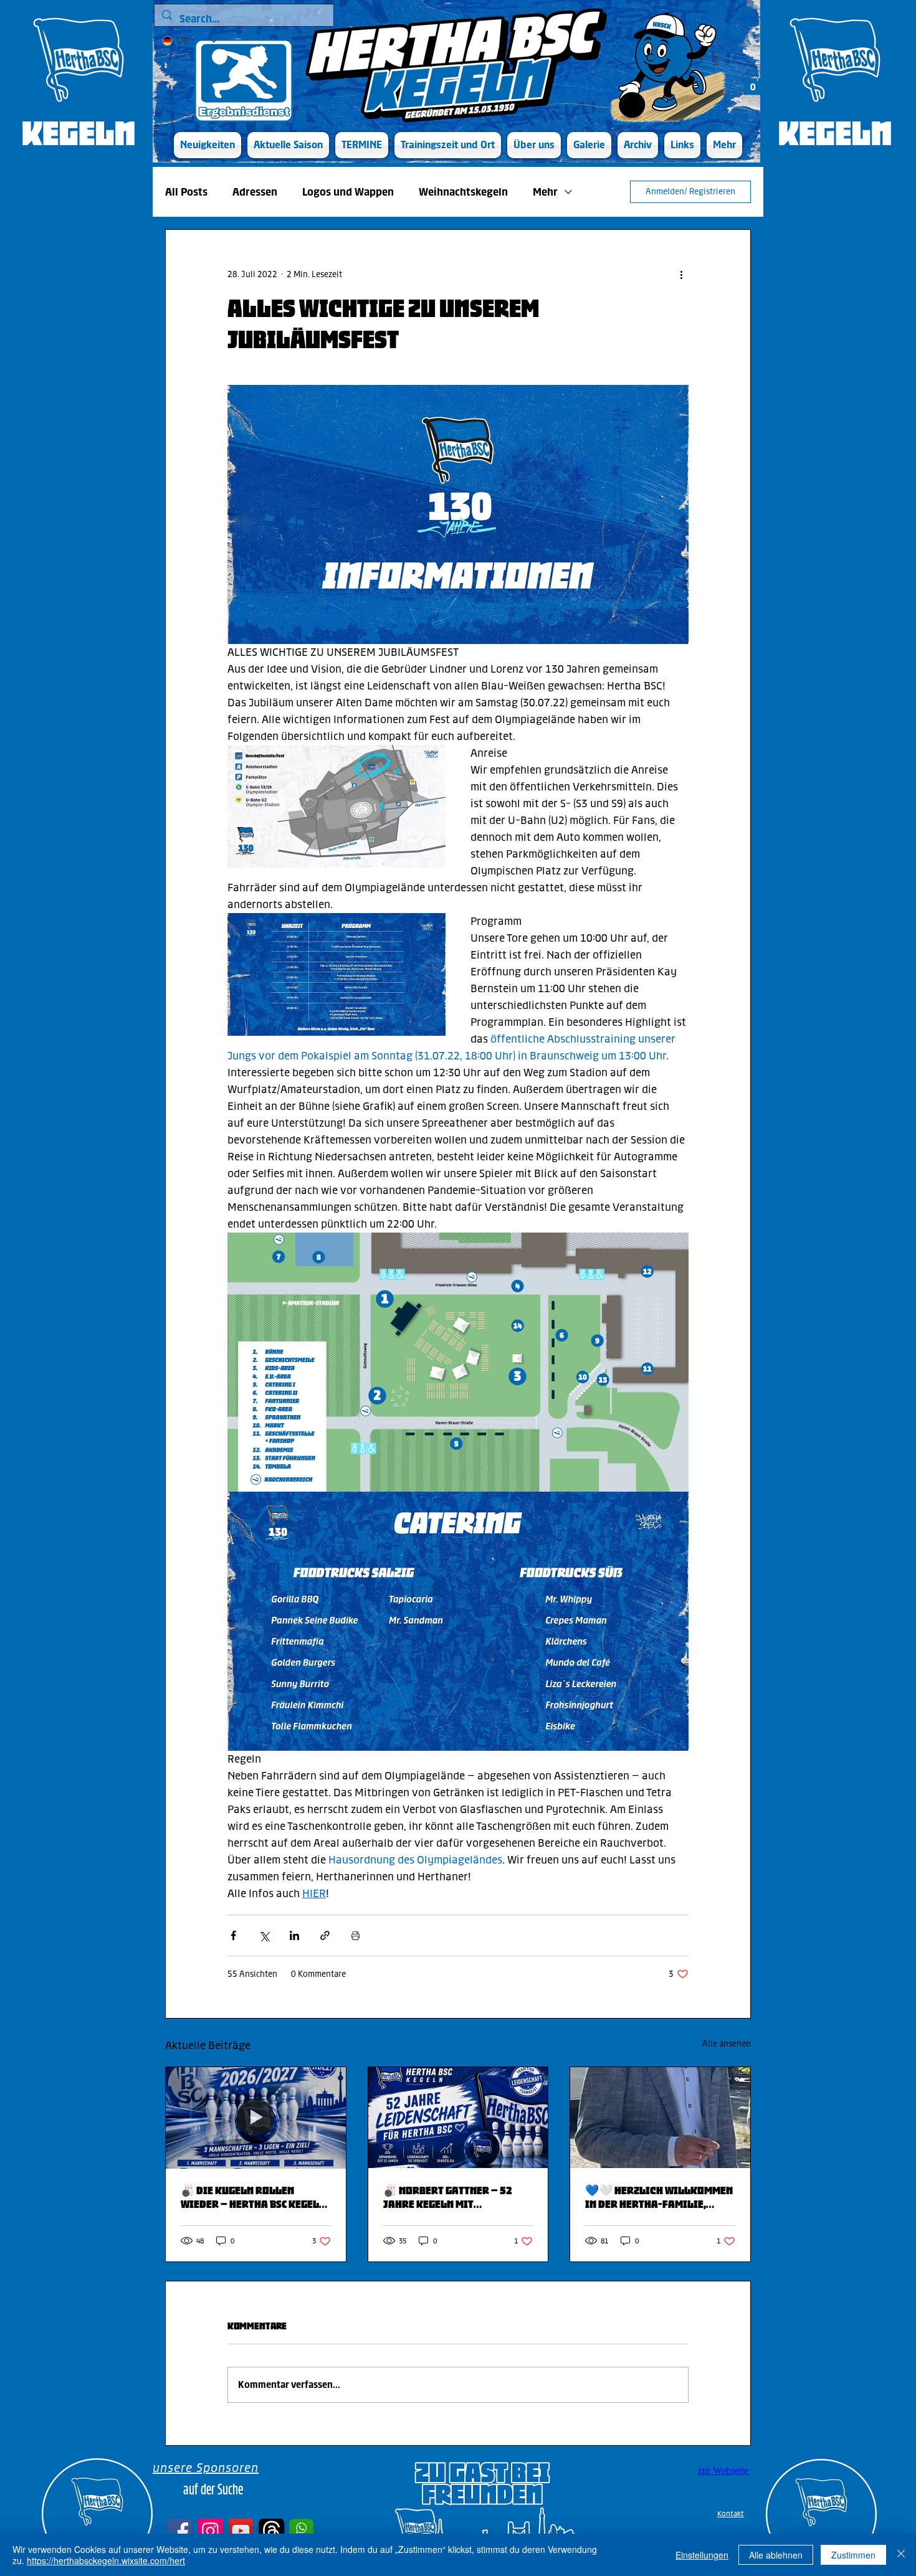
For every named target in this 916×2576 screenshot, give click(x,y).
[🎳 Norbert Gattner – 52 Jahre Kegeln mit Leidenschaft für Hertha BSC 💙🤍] (458, 2118)
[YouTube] (241, 2531)
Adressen (255, 192)
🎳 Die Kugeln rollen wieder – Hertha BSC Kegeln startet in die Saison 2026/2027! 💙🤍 (253, 2197)
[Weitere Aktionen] (681, 275)
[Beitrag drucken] (355, 1935)
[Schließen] (901, 2555)
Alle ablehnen (776, 2555)
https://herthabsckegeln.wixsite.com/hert (106, 2560)
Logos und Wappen (348, 192)
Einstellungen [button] (702, 2555)
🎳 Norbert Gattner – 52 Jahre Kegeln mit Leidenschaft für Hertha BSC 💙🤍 (450, 2197)
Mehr (545, 192)
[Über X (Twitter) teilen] (264, 1935)
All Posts (186, 192)
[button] (288, 145)
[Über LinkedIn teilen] (294, 1935)
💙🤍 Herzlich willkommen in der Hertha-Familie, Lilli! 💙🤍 (659, 2197)
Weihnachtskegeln (463, 192)
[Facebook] (180, 2531)
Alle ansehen (727, 2044)
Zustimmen (853, 2555)
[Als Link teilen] (325, 1935)
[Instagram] (210, 2531)
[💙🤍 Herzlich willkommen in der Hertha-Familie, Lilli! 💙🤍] (660, 2118)
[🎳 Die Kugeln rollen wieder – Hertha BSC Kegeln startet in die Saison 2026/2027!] (256, 2118)
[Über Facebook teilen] (233, 1935)
